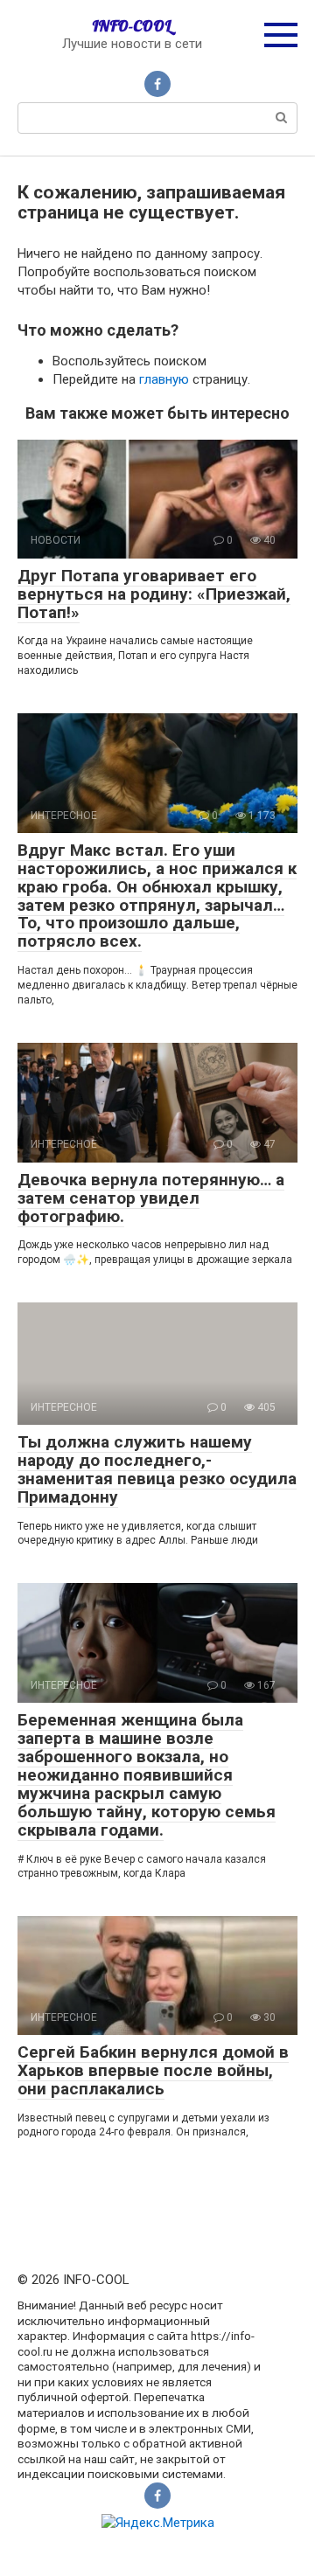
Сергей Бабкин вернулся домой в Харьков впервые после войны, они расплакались (153, 2070)
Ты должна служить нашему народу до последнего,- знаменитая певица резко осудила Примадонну (157, 1469)
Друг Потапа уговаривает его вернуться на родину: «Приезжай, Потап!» (154, 594)
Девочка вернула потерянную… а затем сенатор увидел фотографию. (151, 1198)
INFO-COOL (132, 26)
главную (164, 379)
